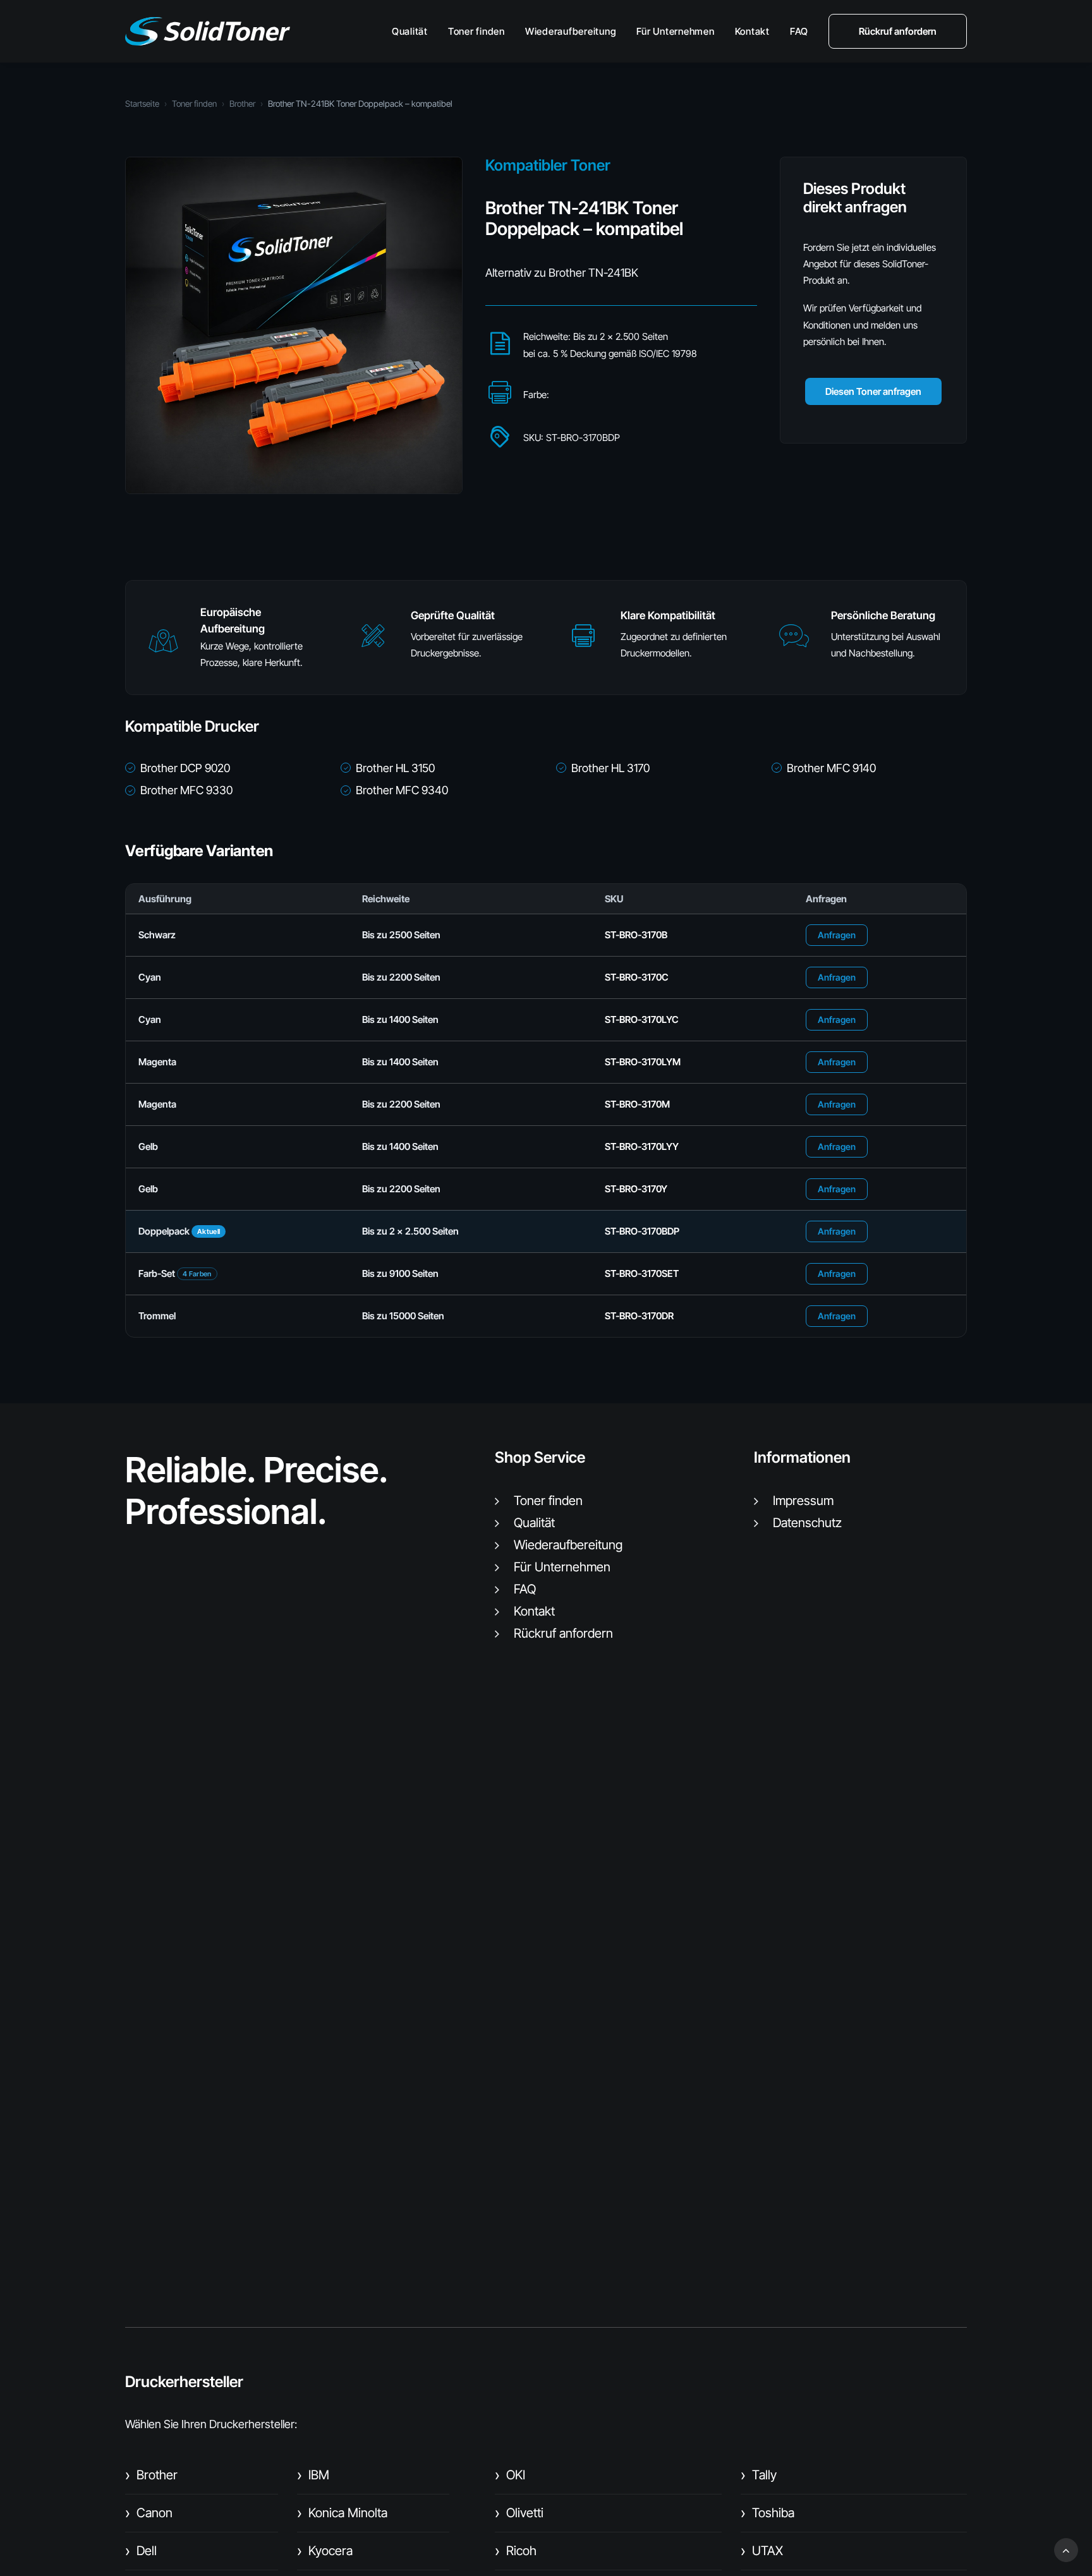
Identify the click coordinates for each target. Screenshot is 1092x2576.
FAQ (799, 31)
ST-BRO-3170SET (642, 1273)
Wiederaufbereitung (571, 31)
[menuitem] (414, 31)
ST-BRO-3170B (636, 935)
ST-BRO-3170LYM (643, 1062)
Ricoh (516, 2551)
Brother (242, 104)
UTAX (762, 2551)
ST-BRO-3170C (637, 977)
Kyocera (325, 2551)
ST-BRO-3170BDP (642, 1231)
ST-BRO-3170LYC (642, 1019)
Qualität (410, 31)
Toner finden (476, 31)
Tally (759, 2475)
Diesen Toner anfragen (873, 391)
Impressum (803, 1501)
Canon (149, 2513)
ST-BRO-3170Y (636, 1189)
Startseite (142, 104)
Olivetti (519, 2513)
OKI (510, 2475)
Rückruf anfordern (563, 1633)
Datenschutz (807, 1523)
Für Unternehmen (675, 31)
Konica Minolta (342, 2513)
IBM (313, 2475)
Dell (141, 2551)
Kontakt (752, 31)
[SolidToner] (208, 31)
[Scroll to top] (1066, 2549)
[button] (163, 647)
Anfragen (837, 935)
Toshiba (767, 2513)
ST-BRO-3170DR (639, 1316)
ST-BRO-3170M (637, 1104)
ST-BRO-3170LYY (642, 1146)
